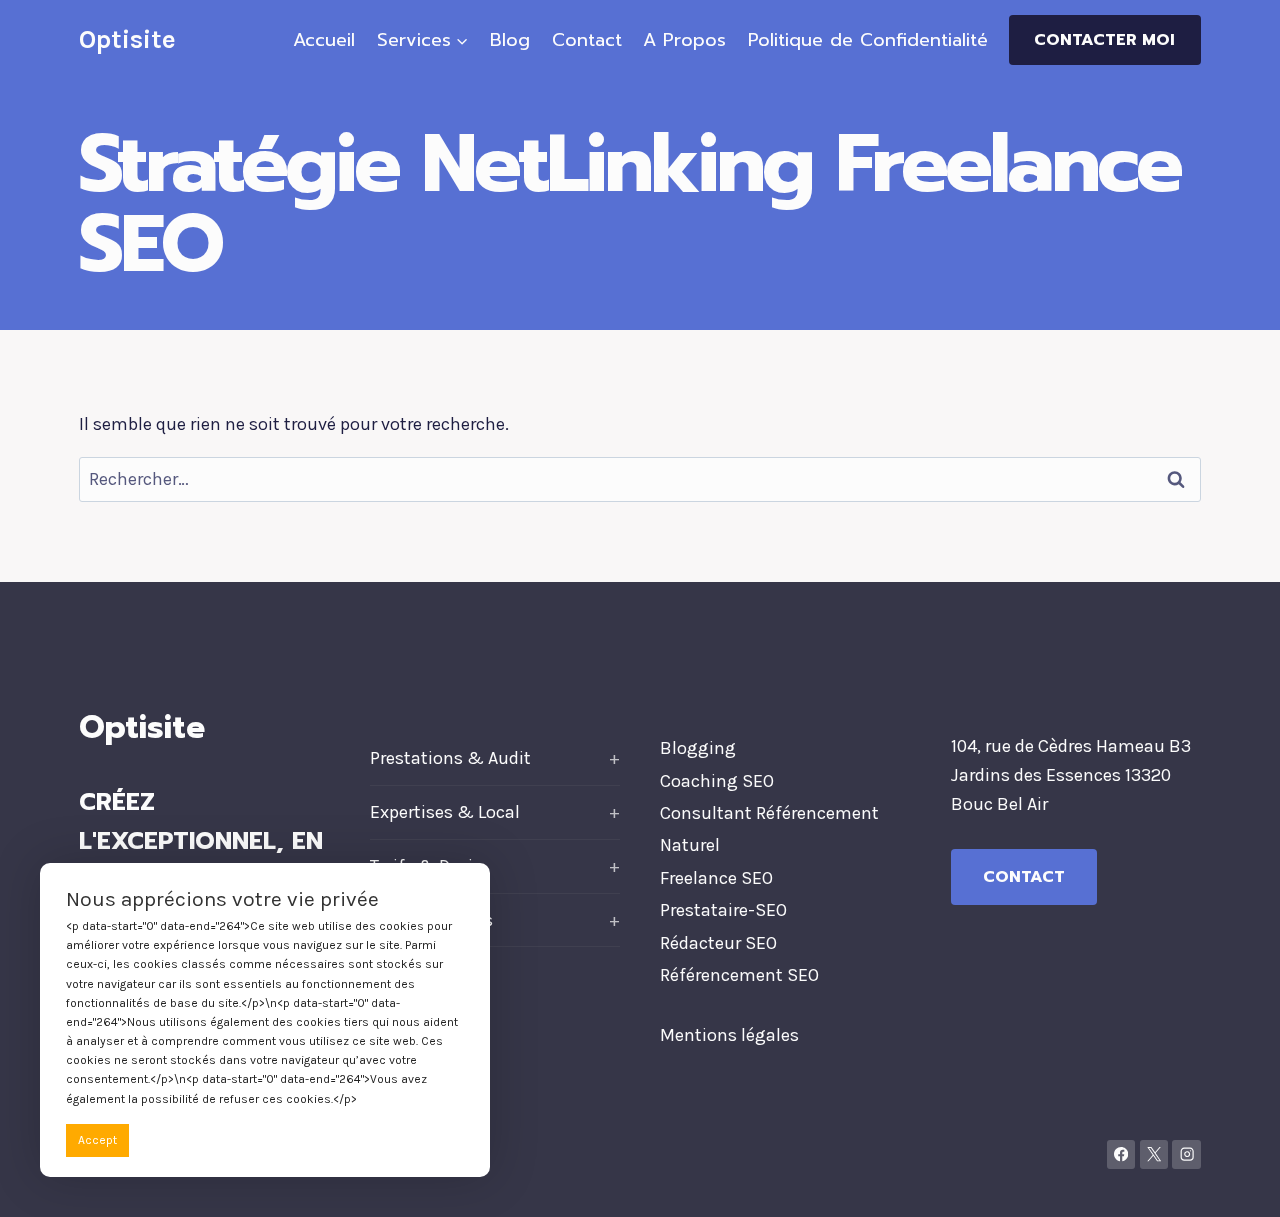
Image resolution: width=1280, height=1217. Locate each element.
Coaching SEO (717, 781)
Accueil (324, 40)
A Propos (684, 40)
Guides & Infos (431, 920)
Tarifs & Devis (426, 866)
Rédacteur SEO (718, 943)
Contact (587, 40)
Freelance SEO (716, 878)
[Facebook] (1121, 1154)
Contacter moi (1104, 40)
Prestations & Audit (450, 758)
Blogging (698, 748)
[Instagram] (1186, 1154)
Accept (97, 1140)
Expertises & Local (445, 812)
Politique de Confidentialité (868, 40)
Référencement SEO (739, 975)
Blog (510, 40)
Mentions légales (729, 1035)
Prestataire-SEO (723, 910)
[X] (1154, 1154)
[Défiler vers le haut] (1234, 1181)
